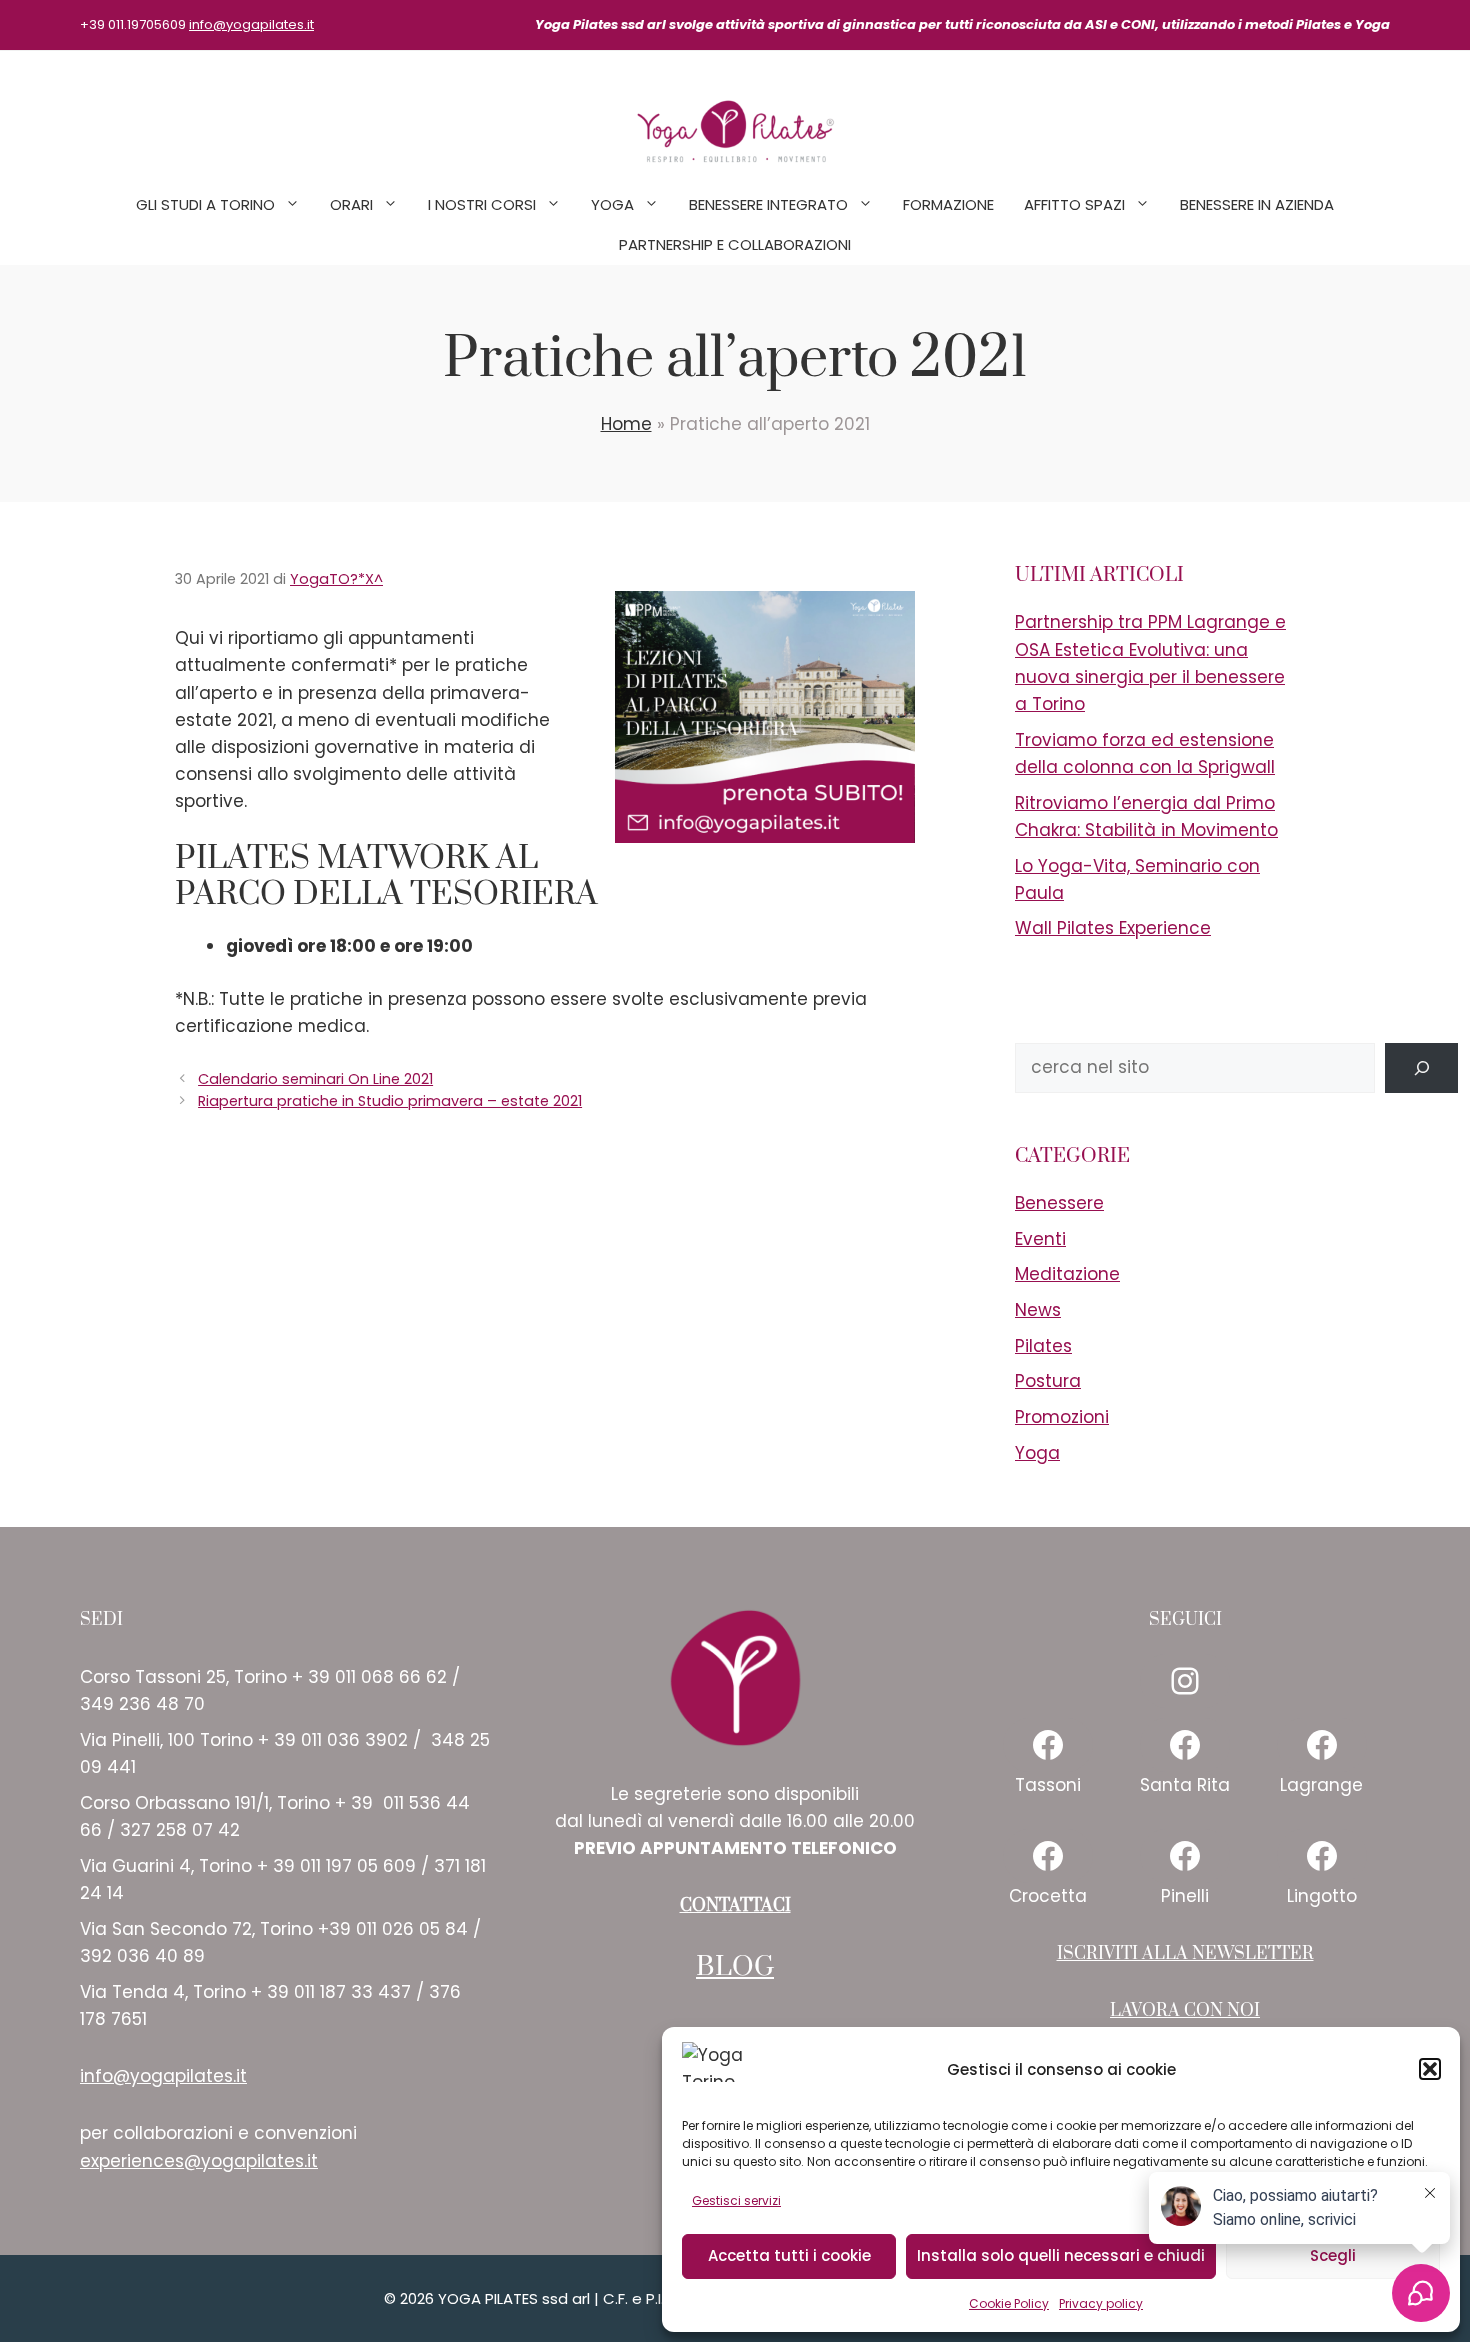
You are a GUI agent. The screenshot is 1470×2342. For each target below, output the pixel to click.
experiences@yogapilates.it (199, 2161)
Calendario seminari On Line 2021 (315, 1079)
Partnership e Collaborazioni (735, 244)
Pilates (1043, 1346)
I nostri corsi (482, 204)
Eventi (1040, 1239)
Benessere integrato (768, 204)
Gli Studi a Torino (205, 204)
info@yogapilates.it (251, 24)
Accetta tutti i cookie (789, 2255)
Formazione (948, 204)
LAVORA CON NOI (1185, 2011)
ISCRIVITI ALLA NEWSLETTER (1185, 1954)
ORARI (351, 204)
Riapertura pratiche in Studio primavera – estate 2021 (390, 1101)
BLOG (735, 1967)
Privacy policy (1101, 2303)
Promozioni (1062, 1417)
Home (626, 424)
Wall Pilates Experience (1113, 928)
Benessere (1059, 1203)
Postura (1048, 1381)
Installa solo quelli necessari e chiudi (1061, 2255)
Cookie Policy (1009, 2303)
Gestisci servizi (736, 2200)
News (1038, 1310)
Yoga (612, 204)
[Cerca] (1421, 1068)
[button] (1430, 2069)
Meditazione (1067, 1274)
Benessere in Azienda (1257, 204)
